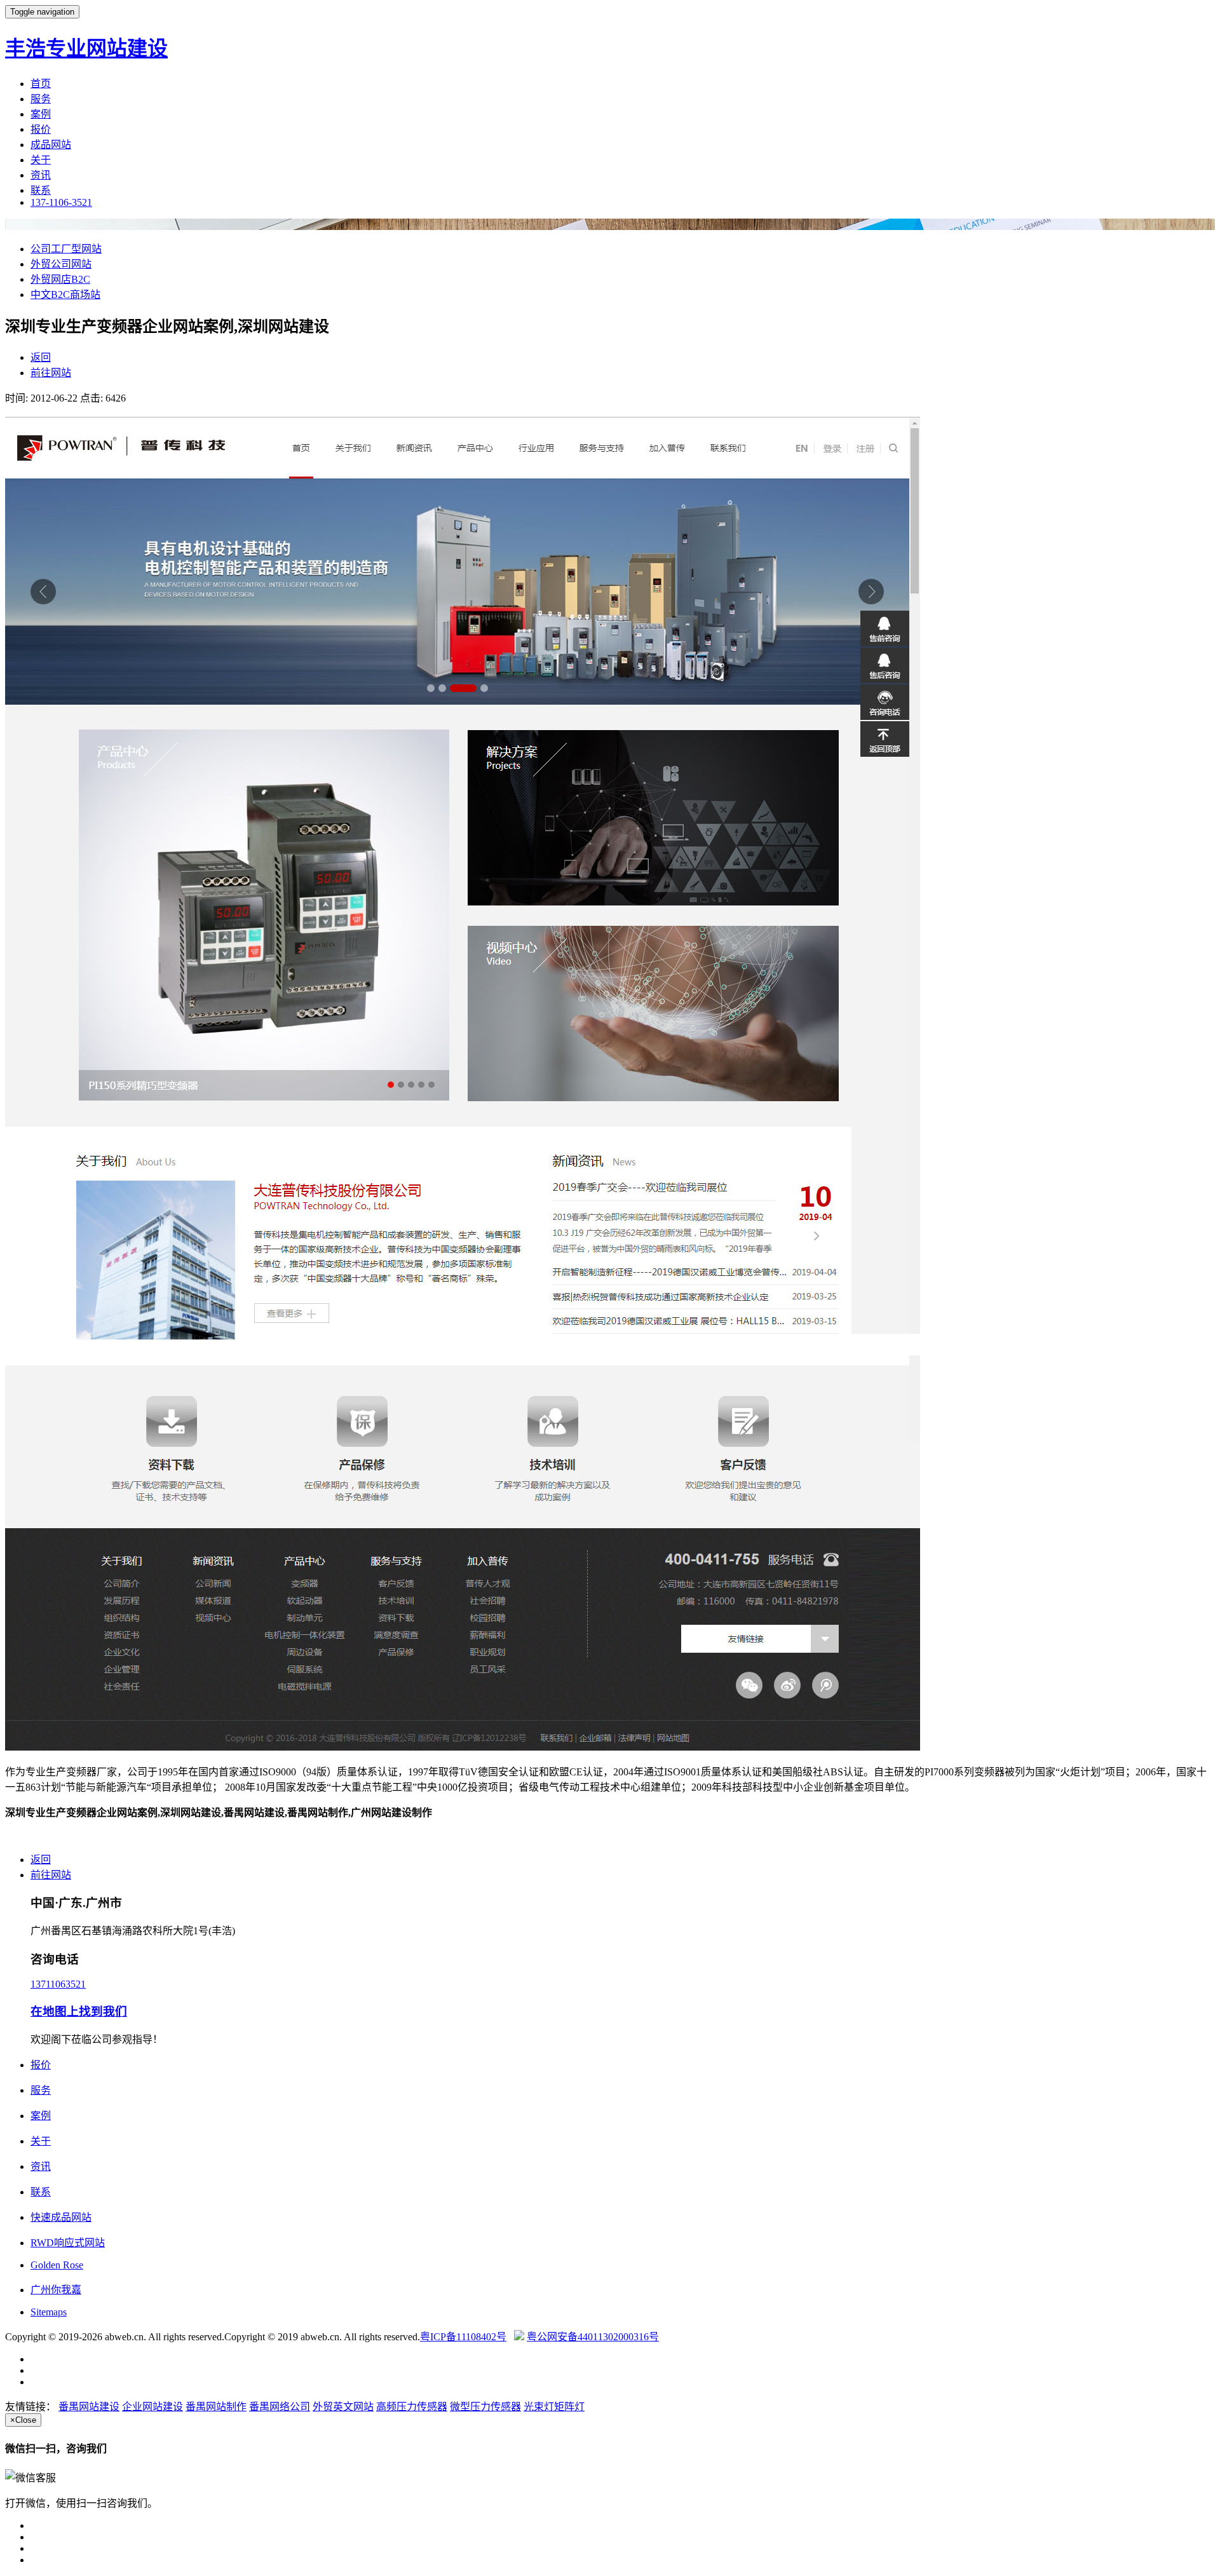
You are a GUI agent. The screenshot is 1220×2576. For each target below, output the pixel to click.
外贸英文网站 (343, 2407)
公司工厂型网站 (66, 249)
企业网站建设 (152, 2407)
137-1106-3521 (61, 202)
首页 (41, 84)
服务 (41, 99)
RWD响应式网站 (68, 2243)
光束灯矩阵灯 (554, 2407)
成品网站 (51, 145)
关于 (41, 160)
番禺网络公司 (280, 2407)
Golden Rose (57, 2265)
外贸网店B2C (60, 279)
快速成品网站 (61, 2217)
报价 (41, 129)
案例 (41, 114)
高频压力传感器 (412, 2407)
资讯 (41, 175)
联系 (41, 190)
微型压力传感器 (485, 2407)
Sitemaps (49, 2312)
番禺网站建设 (89, 2407)
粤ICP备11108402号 (463, 2337)
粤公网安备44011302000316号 (593, 2337)
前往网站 (51, 373)
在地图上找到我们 (79, 2011)
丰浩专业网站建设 (86, 48)
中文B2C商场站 (65, 295)
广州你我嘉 (56, 2290)
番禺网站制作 (216, 2407)
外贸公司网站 (61, 264)
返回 (41, 357)
